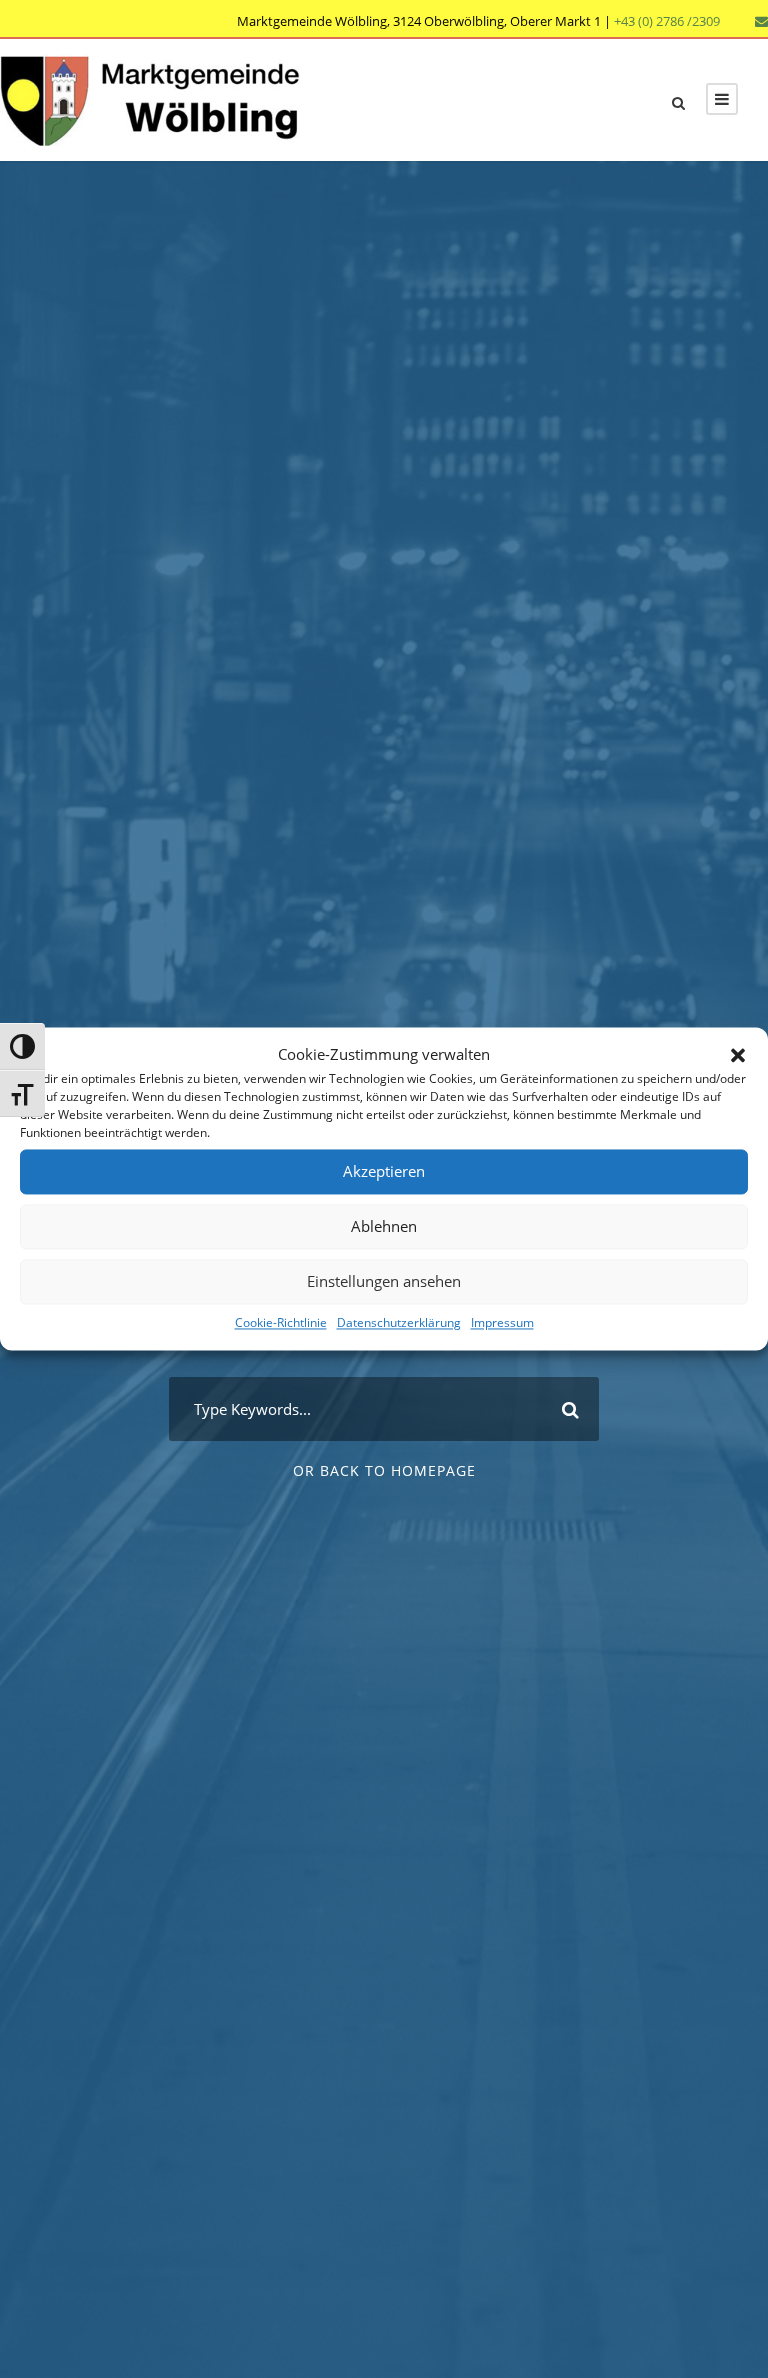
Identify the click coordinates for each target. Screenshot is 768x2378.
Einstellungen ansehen (384, 1281)
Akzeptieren (384, 1171)
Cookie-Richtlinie (281, 1322)
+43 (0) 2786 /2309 (667, 21)
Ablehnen (384, 1226)
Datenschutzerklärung (399, 1322)
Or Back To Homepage (384, 1470)
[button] (738, 1055)
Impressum (502, 1322)
